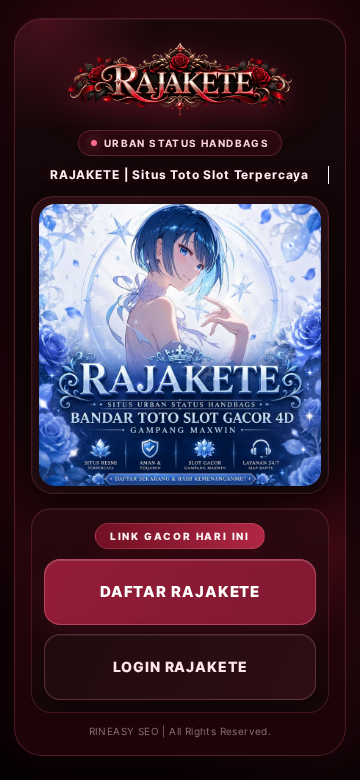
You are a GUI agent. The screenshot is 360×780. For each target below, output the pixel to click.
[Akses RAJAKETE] (180, 79)
